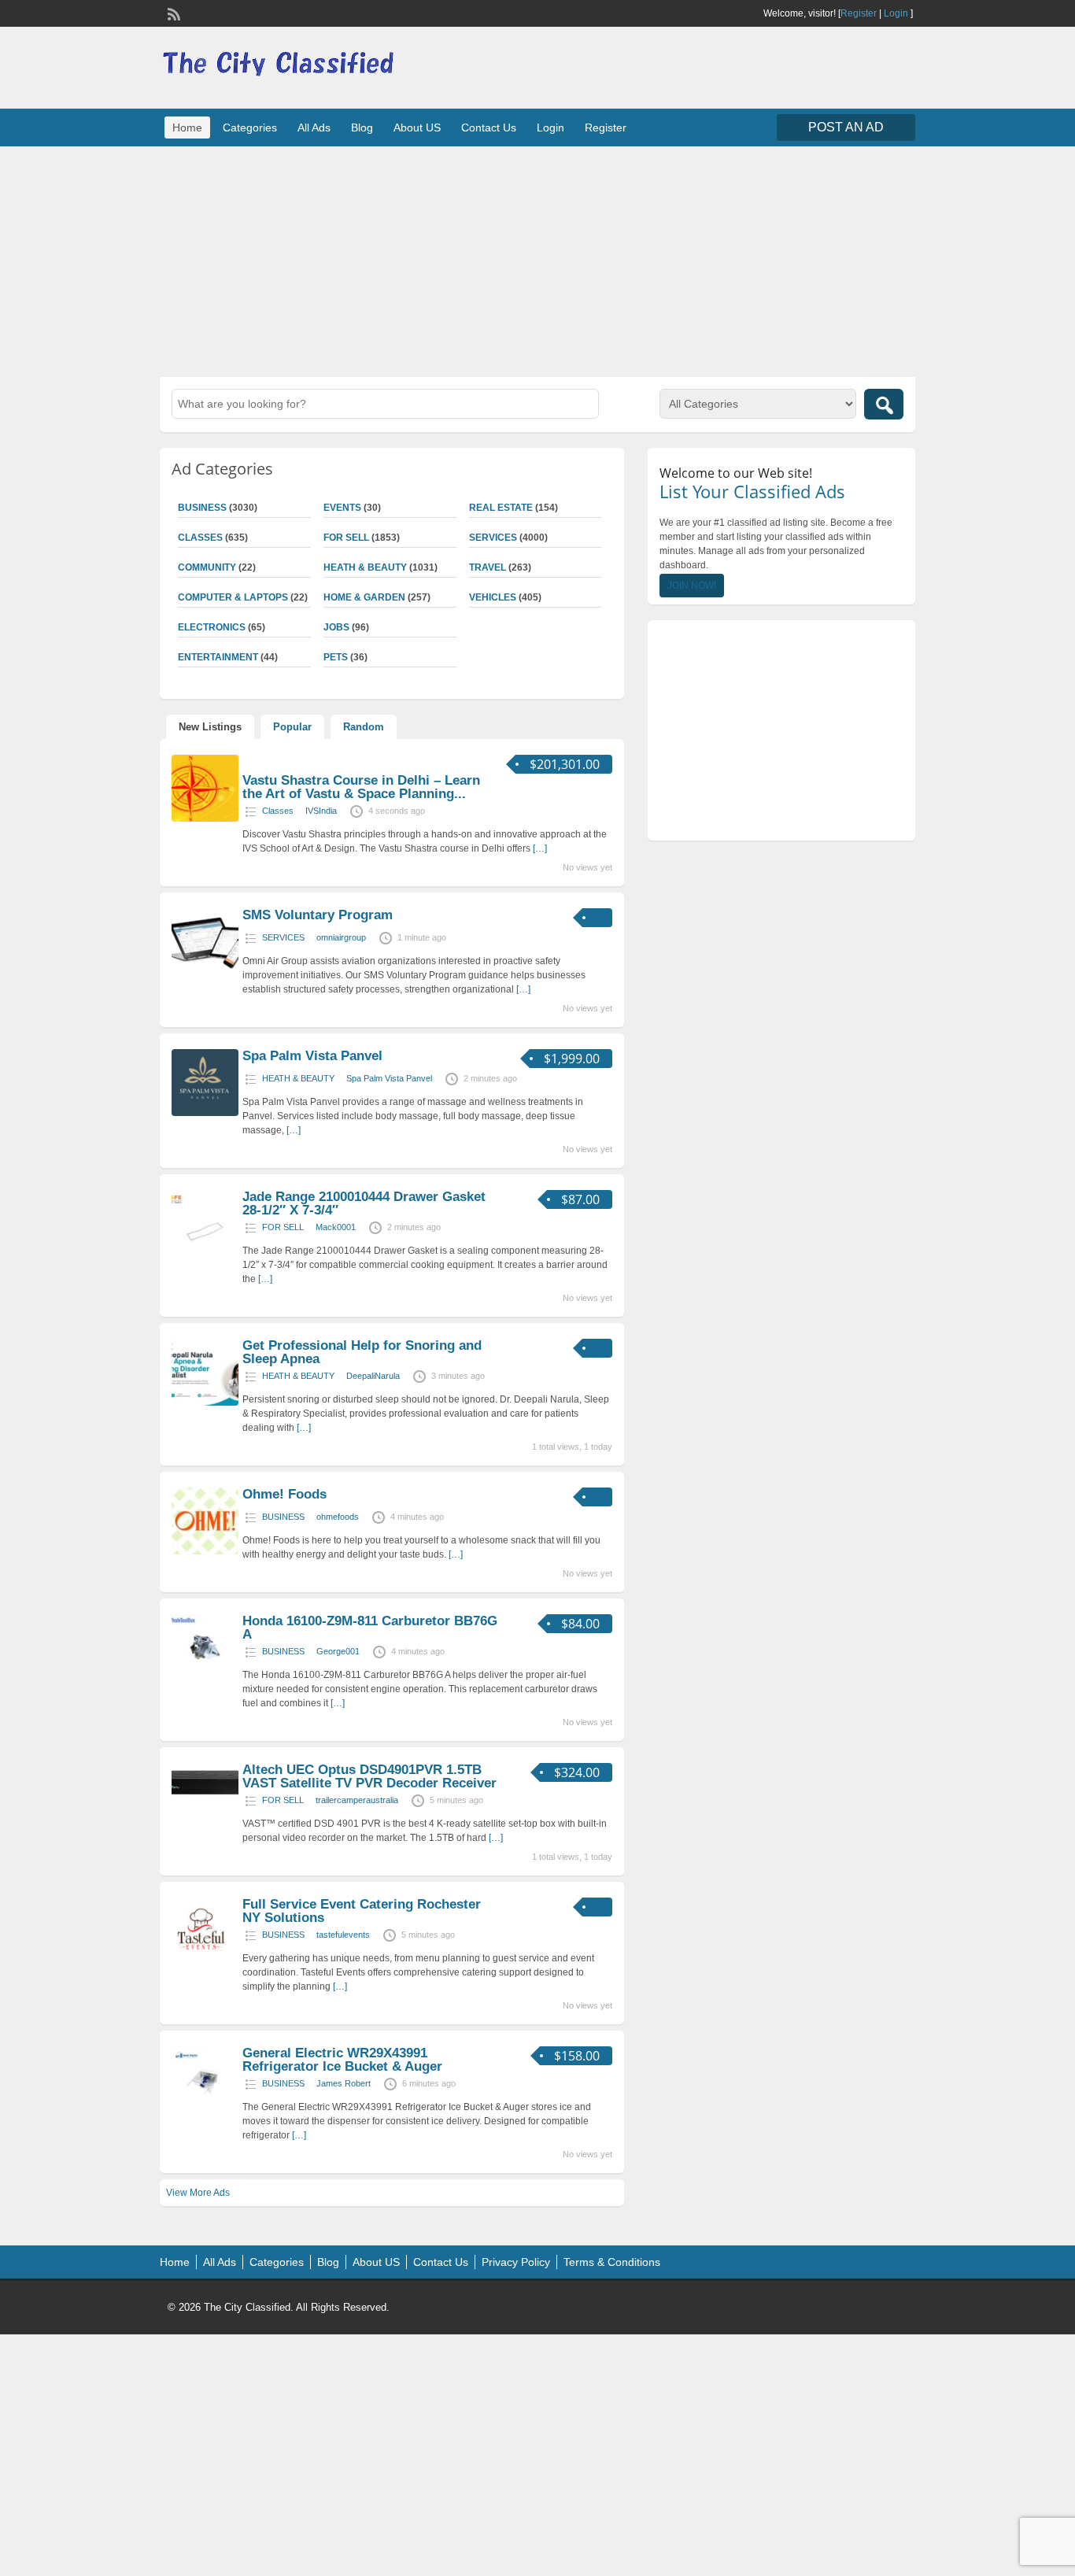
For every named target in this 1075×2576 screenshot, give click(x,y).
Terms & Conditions (612, 2262)
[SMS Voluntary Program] (205, 972)
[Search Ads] (884, 404)
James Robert (344, 2083)
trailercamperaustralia (357, 1800)
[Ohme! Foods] (205, 1551)
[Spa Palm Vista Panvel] (205, 1113)
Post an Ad (846, 127)
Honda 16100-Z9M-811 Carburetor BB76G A (370, 1628)
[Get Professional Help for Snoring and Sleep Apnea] (205, 1403)
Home (187, 128)
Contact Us (489, 128)
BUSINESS (202, 508)
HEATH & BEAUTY (365, 567)
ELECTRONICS (212, 627)
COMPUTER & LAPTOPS (233, 597)
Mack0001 (336, 1227)
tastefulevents (343, 1935)
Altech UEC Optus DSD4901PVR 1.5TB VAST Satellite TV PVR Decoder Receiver (369, 1776)
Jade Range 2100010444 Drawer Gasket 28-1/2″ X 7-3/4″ (364, 1203)
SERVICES (493, 538)
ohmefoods (338, 1517)
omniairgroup (341, 937)
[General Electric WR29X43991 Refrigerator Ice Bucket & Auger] (205, 2110)
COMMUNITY (207, 567)
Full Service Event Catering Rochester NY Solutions (362, 1911)
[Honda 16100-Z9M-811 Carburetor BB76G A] (205, 1678)
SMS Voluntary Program (318, 915)
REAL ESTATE (501, 508)
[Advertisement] (537, 260)
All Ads (314, 128)
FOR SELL (346, 538)
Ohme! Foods (284, 1494)
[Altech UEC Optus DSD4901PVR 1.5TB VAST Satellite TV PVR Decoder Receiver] (205, 1802)
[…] (540, 848)
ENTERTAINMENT (218, 657)
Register (859, 13)
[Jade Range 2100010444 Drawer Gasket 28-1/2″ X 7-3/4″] (205, 1254)
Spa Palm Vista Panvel (312, 1056)
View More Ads (198, 2193)
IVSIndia (321, 811)
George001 (338, 1651)
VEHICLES (493, 597)
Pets (336, 657)
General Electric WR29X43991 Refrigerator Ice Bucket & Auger (342, 2060)
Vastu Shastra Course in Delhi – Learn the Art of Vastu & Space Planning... (361, 787)
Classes (200, 538)
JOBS (336, 627)
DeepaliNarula (373, 1376)
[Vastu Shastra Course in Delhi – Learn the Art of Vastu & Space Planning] (205, 819)
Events (342, 508)
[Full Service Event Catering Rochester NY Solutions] (205, 1961)
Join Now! (692, 586)
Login (896, 13)
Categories (250, 128)
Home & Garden (364, 597)
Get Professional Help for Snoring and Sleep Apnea (362, 1352)
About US (417, 128)
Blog (362, 128)
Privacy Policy (516, 2262)
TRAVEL (488, 567)
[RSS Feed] (172, 13)
